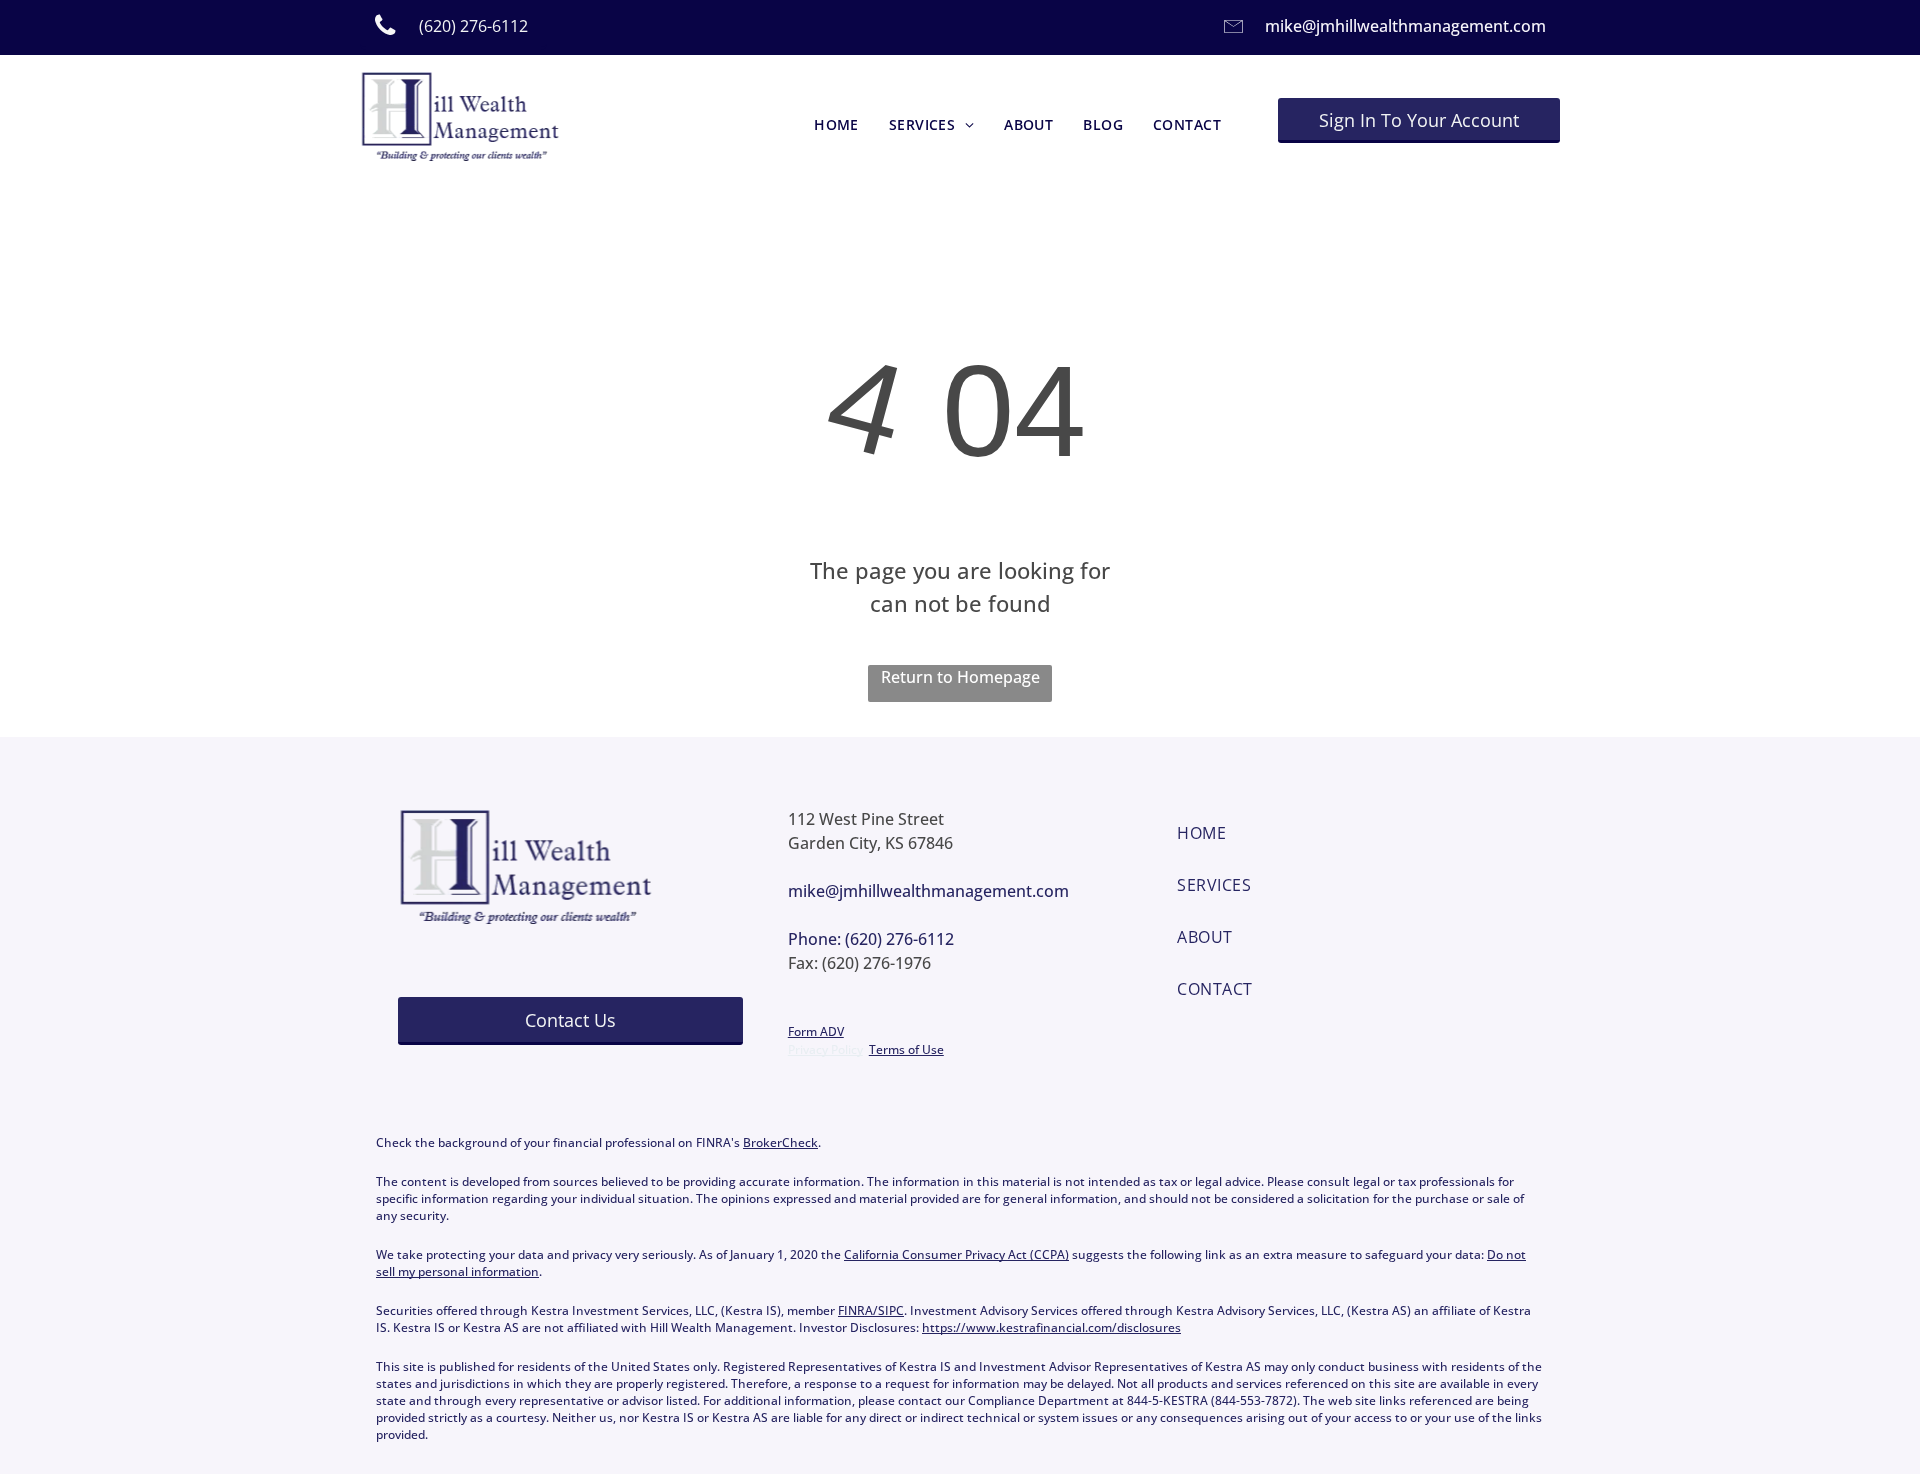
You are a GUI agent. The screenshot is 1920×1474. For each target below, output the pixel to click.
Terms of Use (906, 1049)
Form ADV (816, 1031)
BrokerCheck (780, 1142)
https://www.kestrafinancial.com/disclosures (1051, 1327)
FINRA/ (858, 1310)
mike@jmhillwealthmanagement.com (1405, 26)
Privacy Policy (825, 1049)
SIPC (891, 1310)
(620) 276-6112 (899, 939)
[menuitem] (836, 125)
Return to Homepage (960, 677)
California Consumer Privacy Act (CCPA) (956, 1254)
